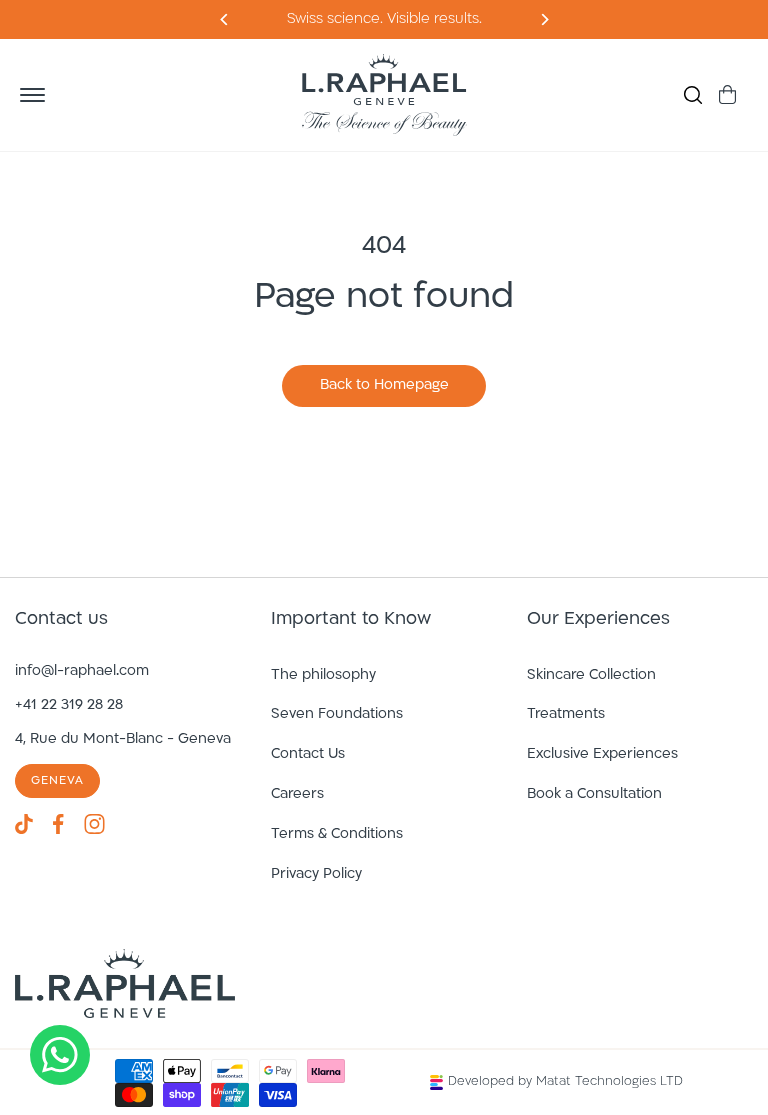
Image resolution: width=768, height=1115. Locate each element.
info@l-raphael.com (82, 671)
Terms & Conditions (337, 834)
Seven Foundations (337, 714)
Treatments (566, 714)
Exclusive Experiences (602, 754)
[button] (32, 95)
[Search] (693, 95)
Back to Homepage (384, 385)
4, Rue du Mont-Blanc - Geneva (123, 739)
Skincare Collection (591, 675)
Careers (297, 794)
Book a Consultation (594, 794)
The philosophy (323, 675)
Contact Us (308, 754)
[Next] (224, 19)
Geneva (57, 781)
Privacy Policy (316, 874)
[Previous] (543, 19)
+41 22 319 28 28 (69, 705)
